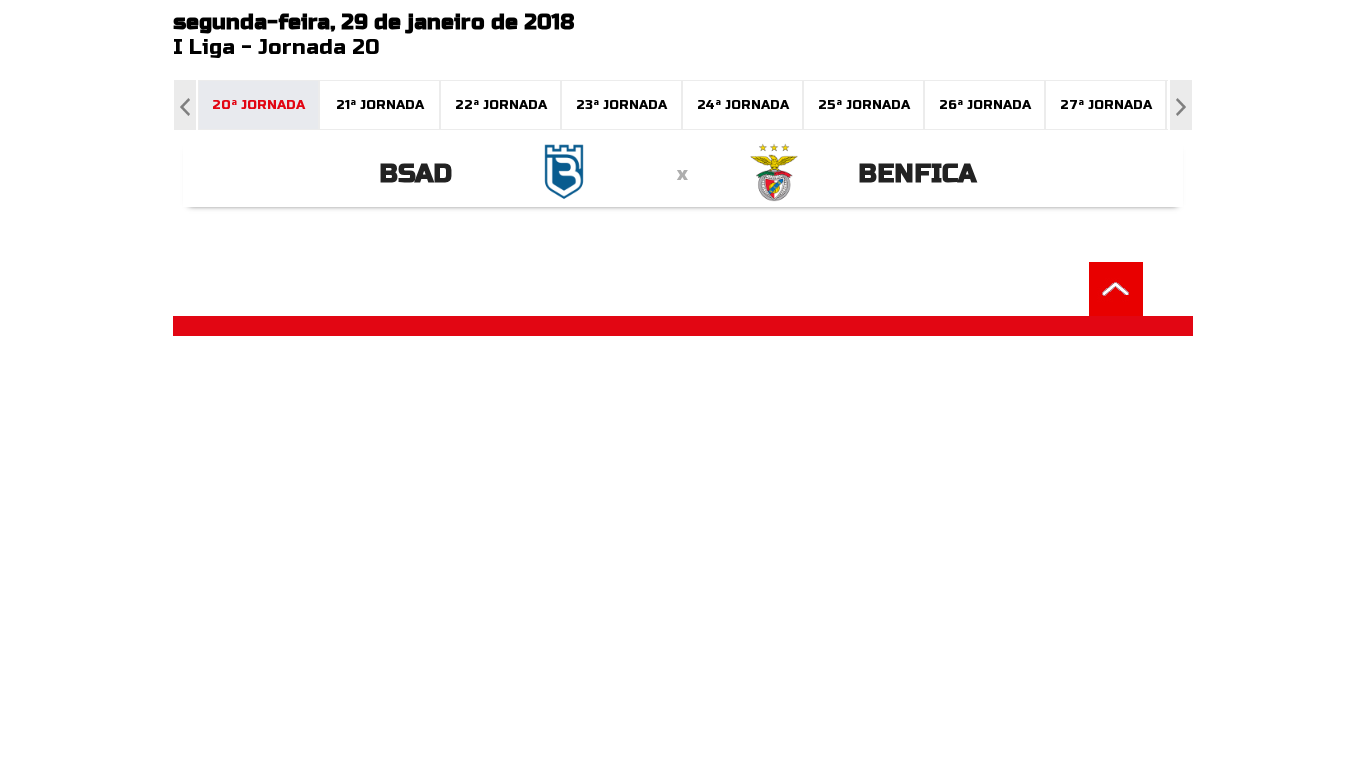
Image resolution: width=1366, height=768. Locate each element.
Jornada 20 (319, 47)
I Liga (204, 47)
